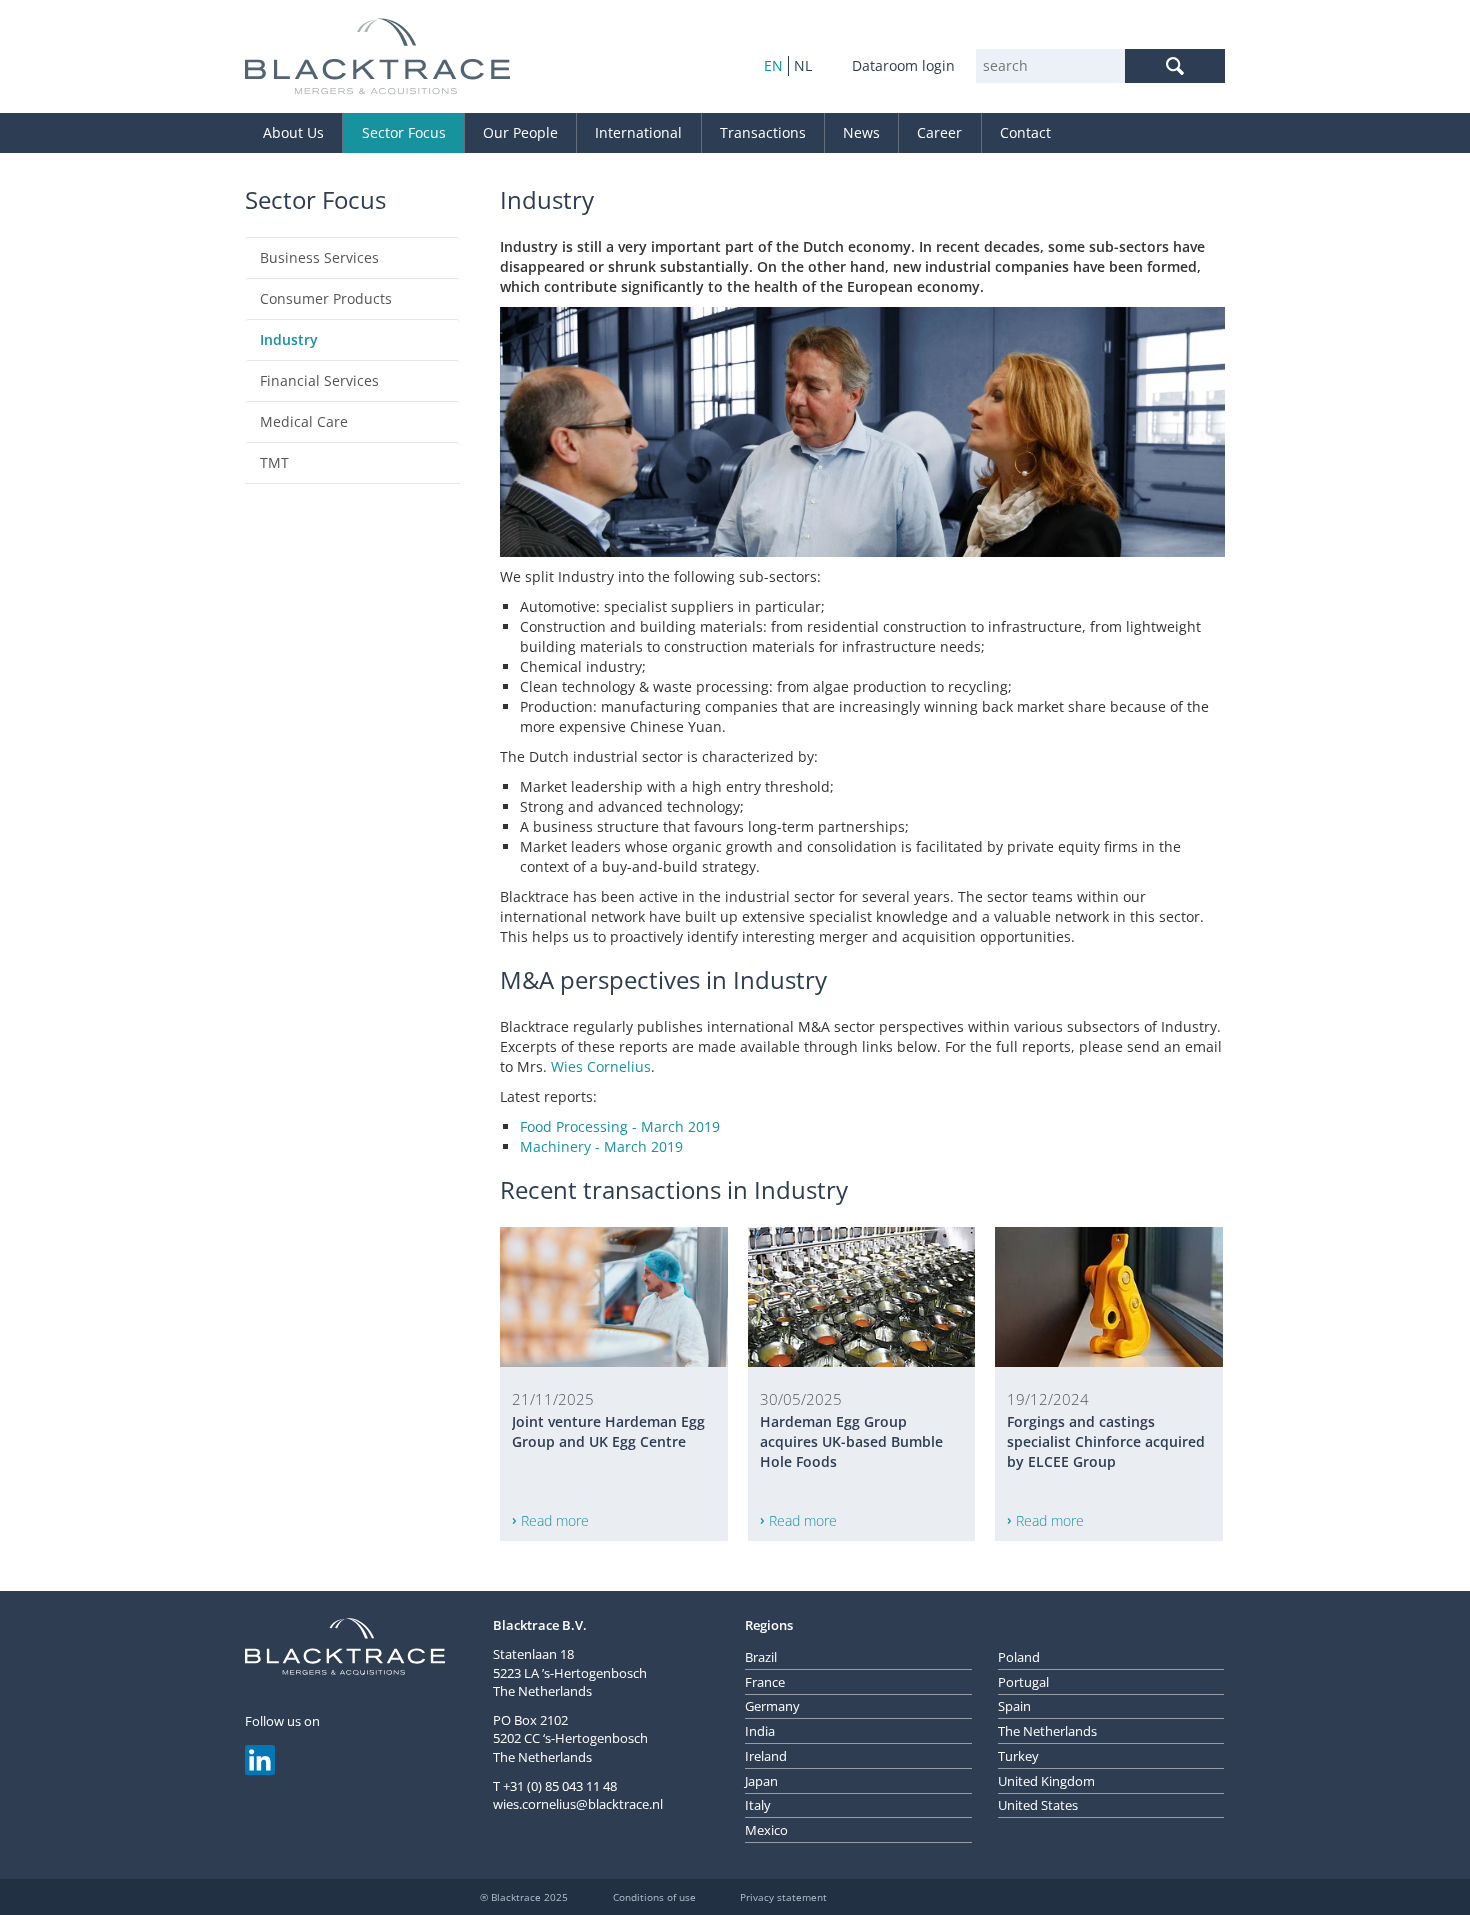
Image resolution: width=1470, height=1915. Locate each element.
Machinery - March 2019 (601, 1146)
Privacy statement (783, 1897)
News (861, 132)
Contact (1025, 132)
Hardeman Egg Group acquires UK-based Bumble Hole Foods (851, 1441)
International (638, 132)
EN (773, 65)
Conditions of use (654, 1897)
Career (939, 132)
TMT (274, 462)
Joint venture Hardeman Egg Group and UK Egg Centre (608, 1431)
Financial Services (319, 380)
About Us (293, 132)
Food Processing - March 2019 (620, 1126)
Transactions (763, 132)
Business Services (319, 257)
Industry (289, 339)
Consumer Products (326, 298)
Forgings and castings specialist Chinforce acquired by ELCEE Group (1106, 1441)
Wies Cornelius (601, 1066)
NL (803, 65)
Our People (520, 132)
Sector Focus (404, 132)
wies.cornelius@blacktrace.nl (578, 1804)
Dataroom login (903, 65)
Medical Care (304, 421)
